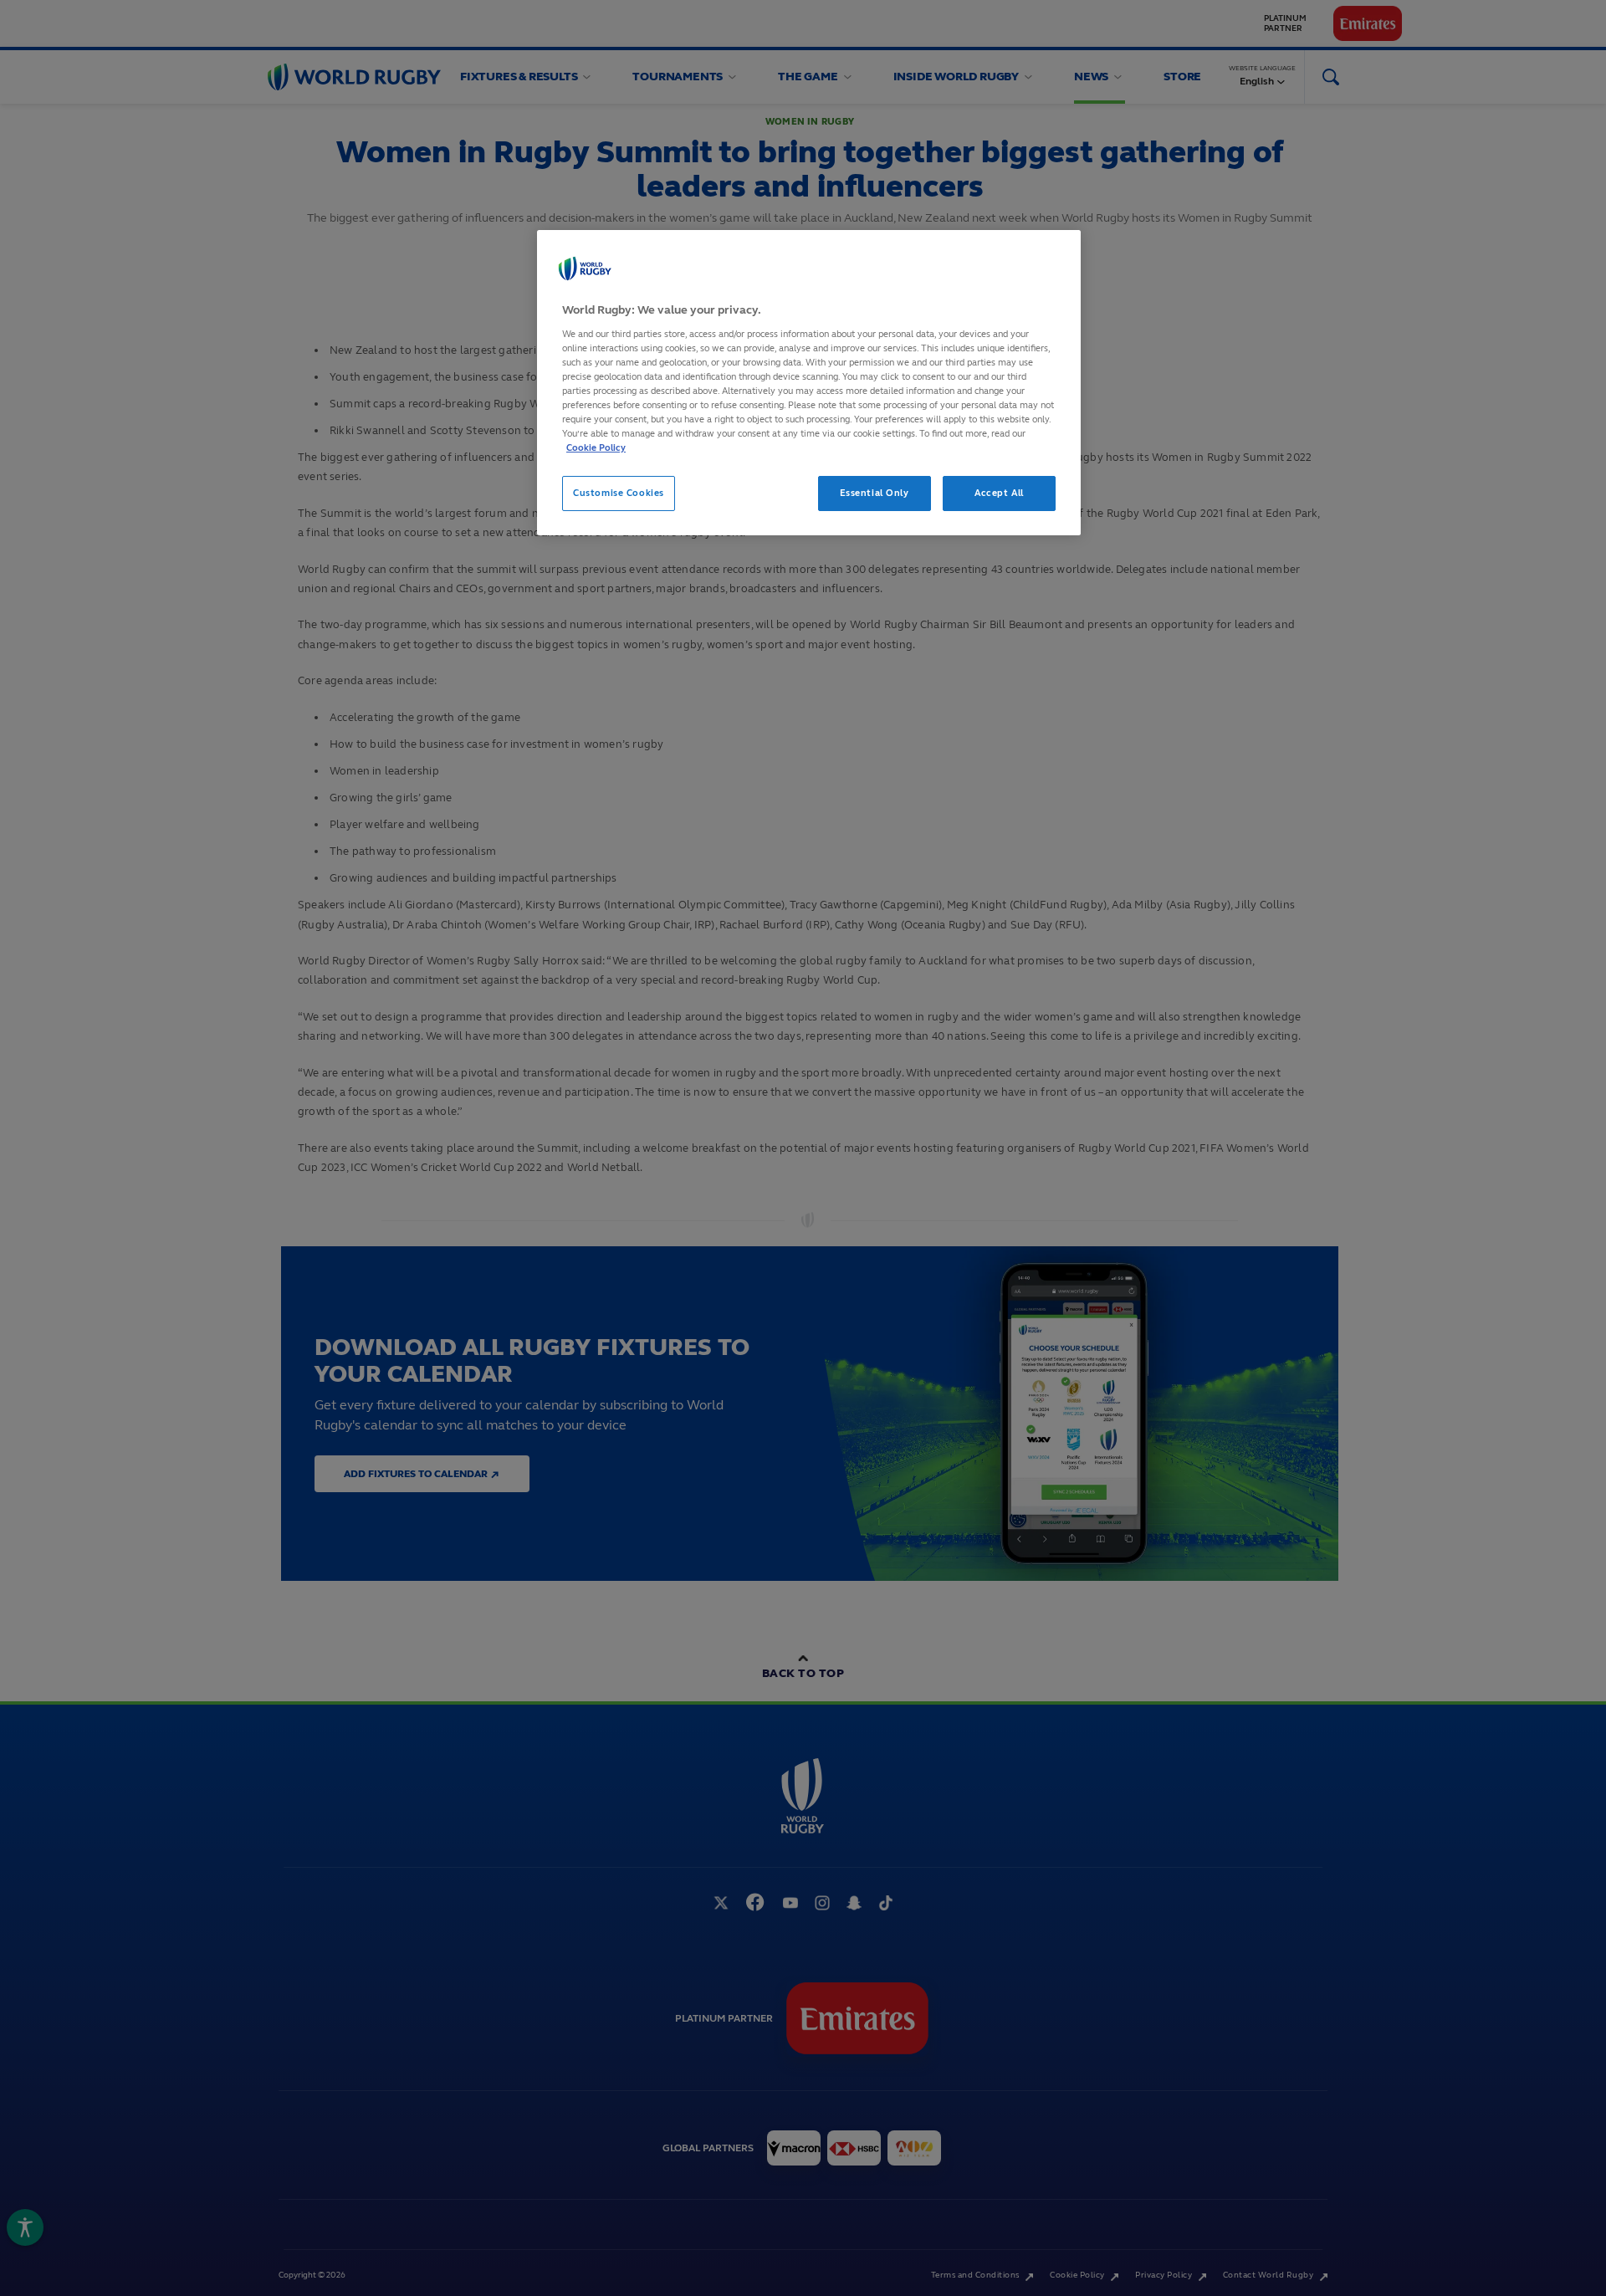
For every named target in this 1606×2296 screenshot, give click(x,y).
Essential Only (875, 493)
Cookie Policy (596, 447)
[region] (809, 383)
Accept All (999, 493)
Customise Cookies (619, 493)
